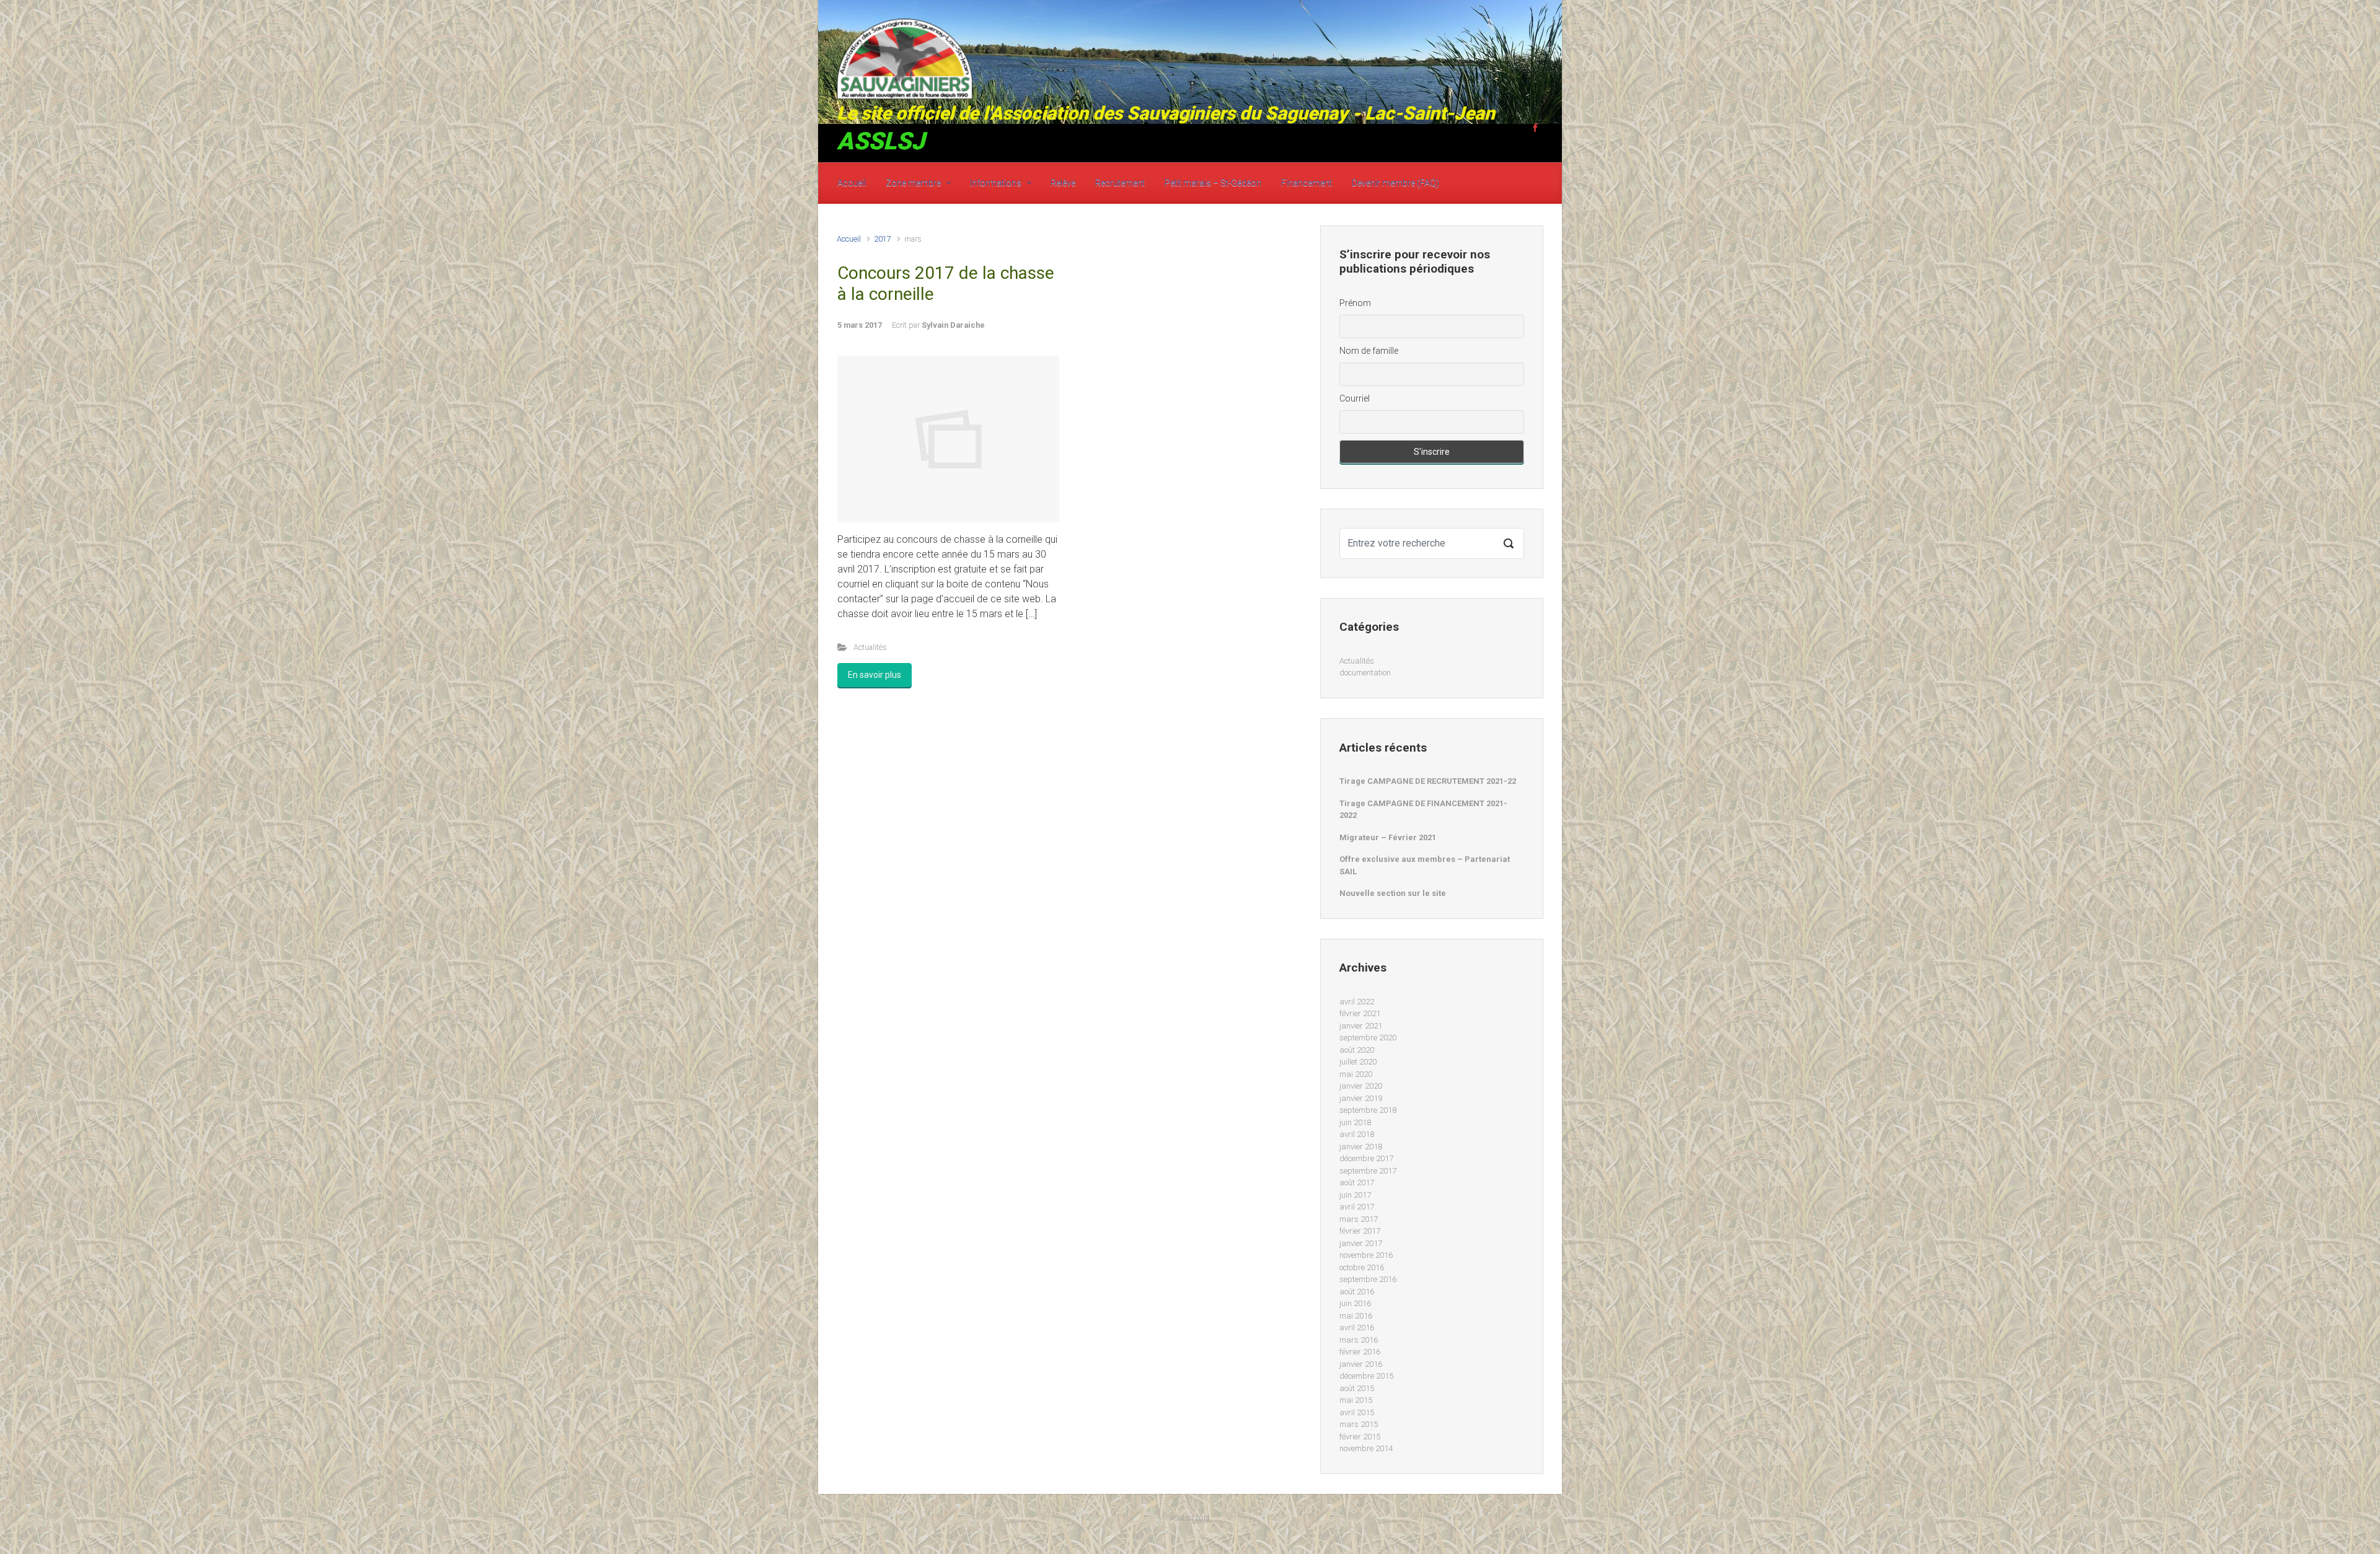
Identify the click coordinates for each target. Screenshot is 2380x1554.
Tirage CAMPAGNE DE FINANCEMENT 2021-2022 (1423, 810)
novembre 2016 (1366, 1255)
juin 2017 (1355, 1195)
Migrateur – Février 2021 (1388, 837)
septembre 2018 (1368, 1110)
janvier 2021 (1361, 1026)
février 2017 (1360, 1231)
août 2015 (1357, 1388)
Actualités (870, 647)
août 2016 (1357, 1292)
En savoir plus (875, 675)
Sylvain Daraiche (953, 325)
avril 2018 (1357, 1134)
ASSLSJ (881, 141)
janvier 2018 (1361, 1147)
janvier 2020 (1361, 1086)
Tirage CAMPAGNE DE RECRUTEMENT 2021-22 (1428, 781)
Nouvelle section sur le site (1393, 893)
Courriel (1355, 398)
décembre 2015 (1366, 1376)
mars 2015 (1359, 1424)
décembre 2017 (1366, 1158)
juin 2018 (1355, 1122)
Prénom (1355, 303)
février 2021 (1360, 1013)
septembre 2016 (1368, 1279)
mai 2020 (1356, 1074)
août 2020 (1357, 1050)
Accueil (849, 239)
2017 (883, 239)
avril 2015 (1357, 1412)
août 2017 (1357, 1183)
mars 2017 (1359, 1219)
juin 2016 (1355, 1303)
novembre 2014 (1366, 1448)
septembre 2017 (1368, 1171)
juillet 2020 (1358, 1062)
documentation (1365, 673)
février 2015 (1360, 1437)
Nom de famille (1369, 351)
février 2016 (1360, 1352)
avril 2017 (1357, 1207)
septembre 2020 (1368, 1038)
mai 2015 (1356, 1400)
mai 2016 (1356, 1316)
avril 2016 (1357, 1328)
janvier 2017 (1361, 1243)
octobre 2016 (1362, 1267)
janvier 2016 (1361, 1364)
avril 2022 (1357, 1002)
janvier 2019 (1361, 1098)
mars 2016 (1359, 1340)
